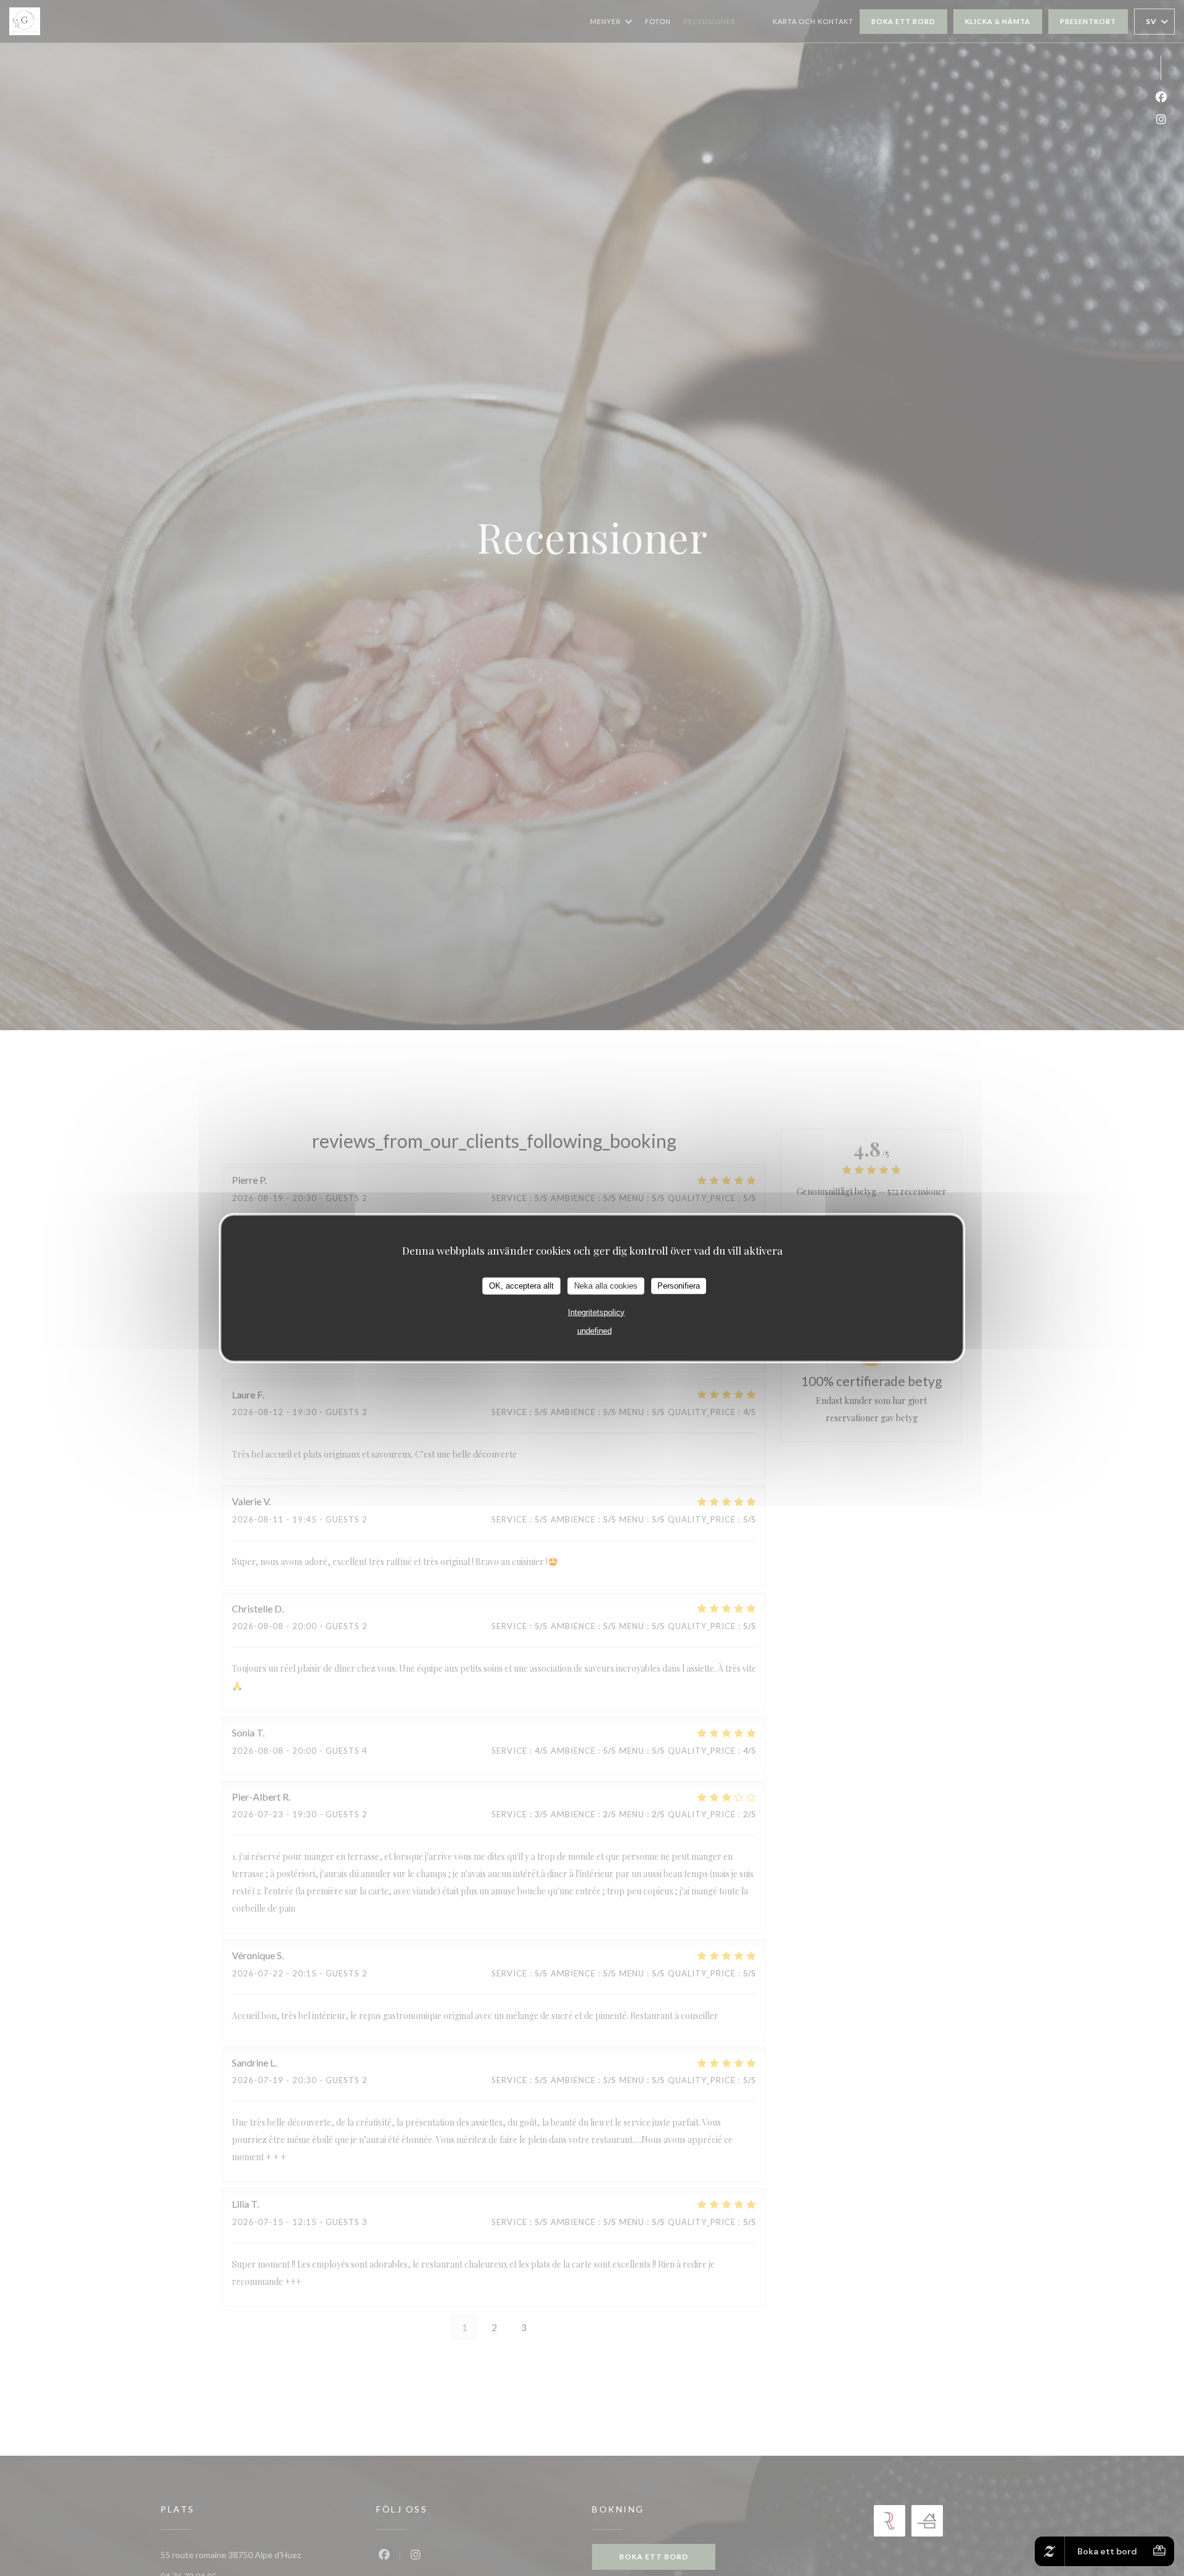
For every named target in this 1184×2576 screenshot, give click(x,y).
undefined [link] (594, 1330)
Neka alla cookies (606, 1286)
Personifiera (679, 1286)
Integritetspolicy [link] (596, 1312)
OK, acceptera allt (521, 1286)
